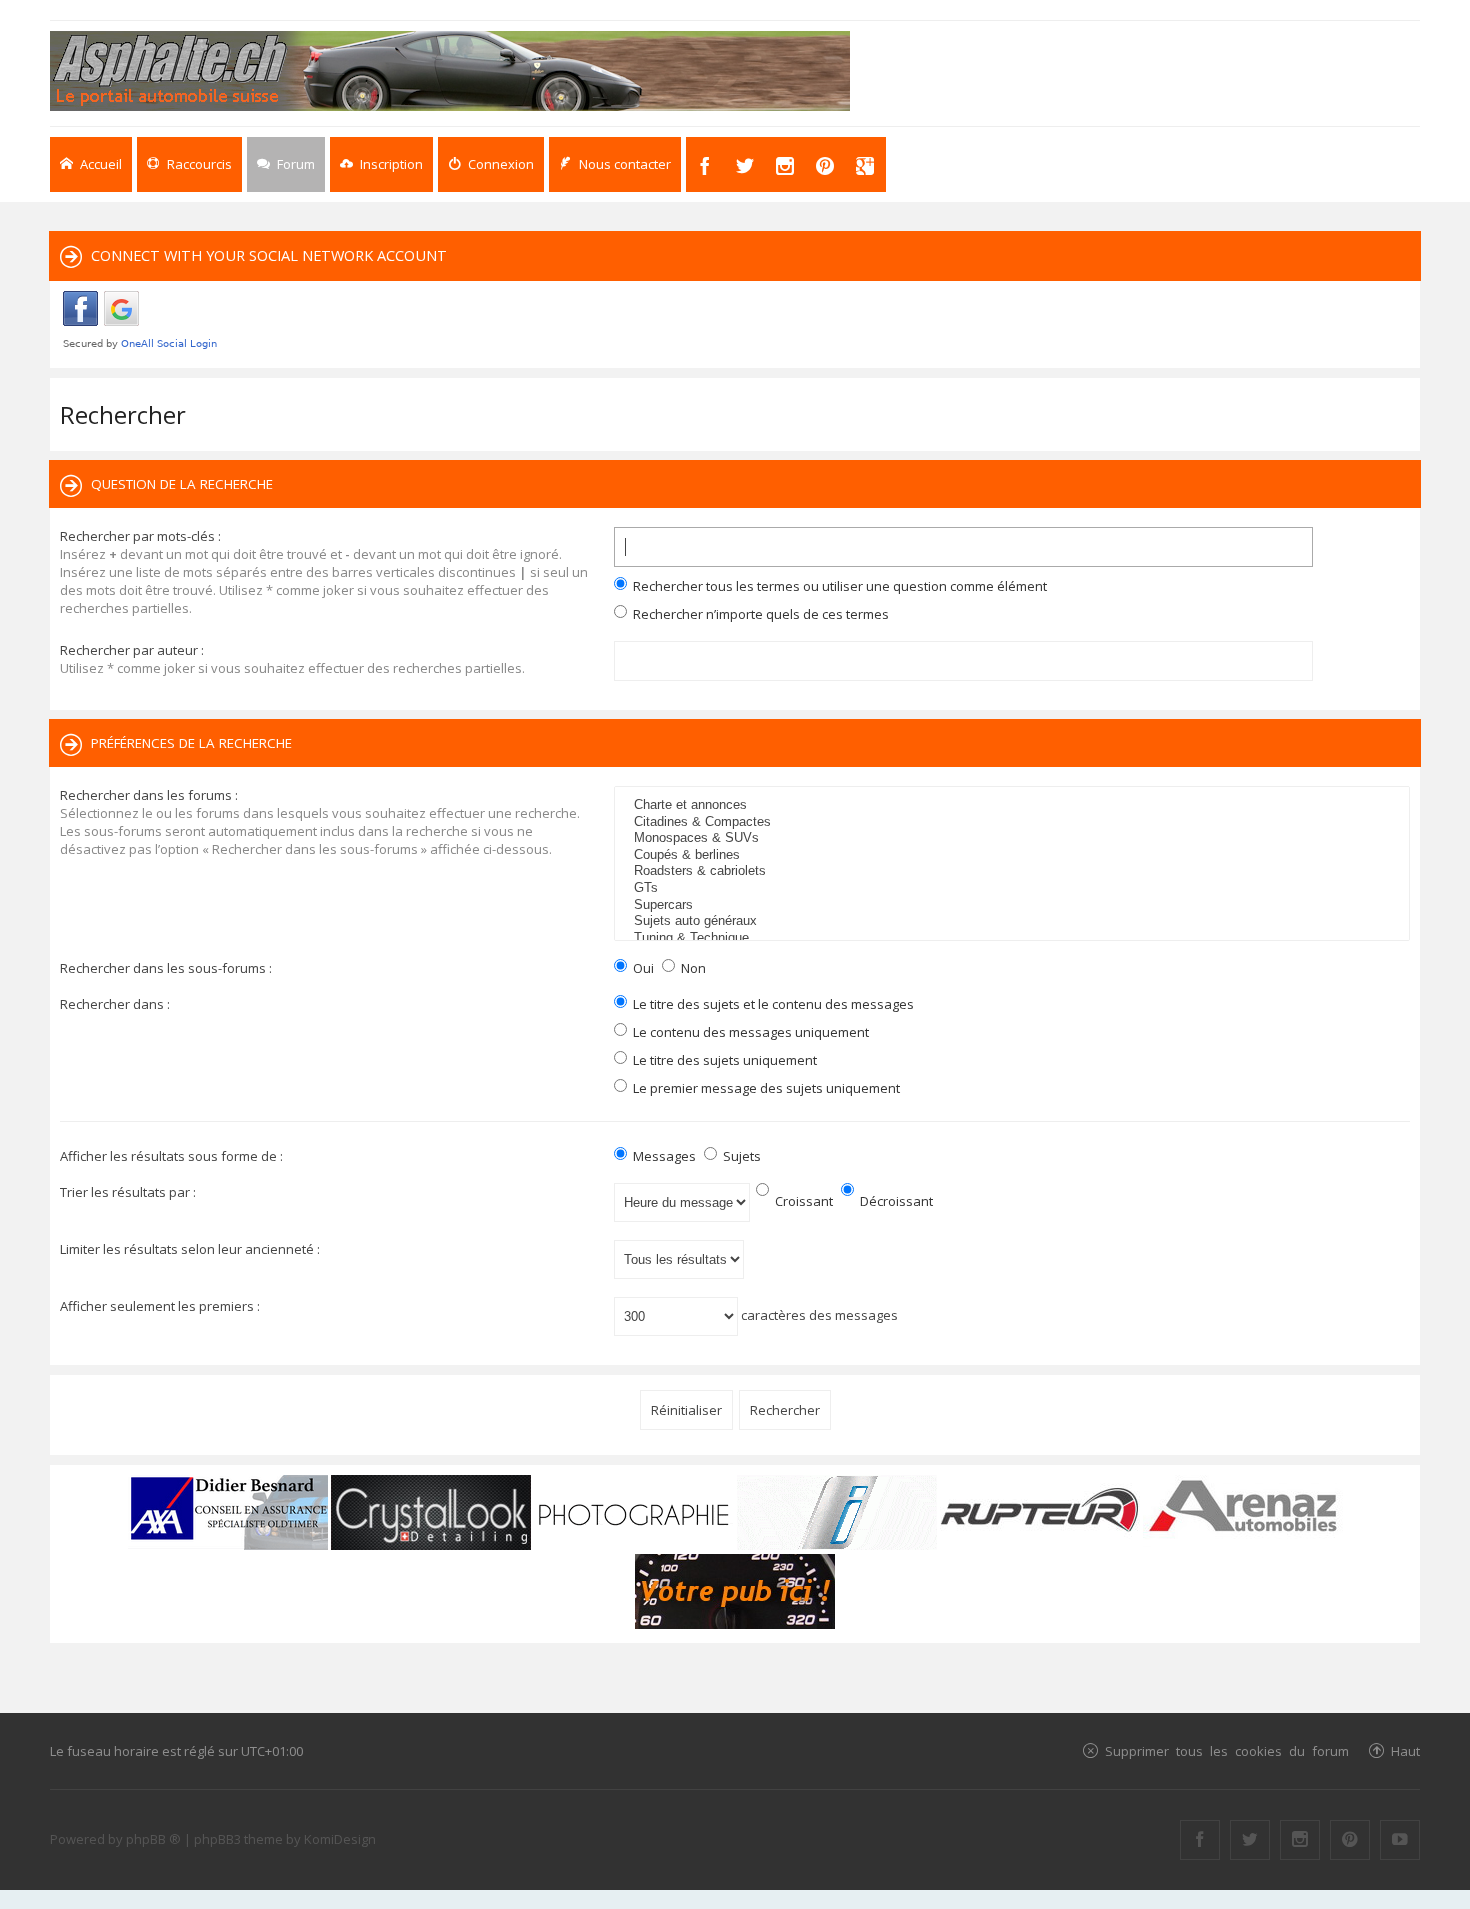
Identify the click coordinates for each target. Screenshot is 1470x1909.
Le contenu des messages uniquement (749, 1032)
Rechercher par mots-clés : (140, 536)
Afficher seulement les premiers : (160, 1306)
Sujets (740, 1156)
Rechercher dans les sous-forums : (166, 968)
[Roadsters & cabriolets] (1015, 871)
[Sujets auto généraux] (1015, 921)
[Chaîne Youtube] (1400, 1840)
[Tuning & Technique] (1015, 938)
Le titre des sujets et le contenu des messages (772, 1004)
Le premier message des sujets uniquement (765, 1088)
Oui (642, 968)
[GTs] (1015, 888)
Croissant (802, 1201)
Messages (663, 1156)
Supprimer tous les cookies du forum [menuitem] (1227, 1750)
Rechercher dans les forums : (149, 795)
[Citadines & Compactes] (1015, 822)
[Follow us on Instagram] (1300, 1840)
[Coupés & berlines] (1015, 855)
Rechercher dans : (115, 1004)
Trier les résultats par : (128, 1192)
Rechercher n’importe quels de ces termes (759, 614)
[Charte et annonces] (1015, 805)
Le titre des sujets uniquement (723, 1060)
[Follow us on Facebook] (1200, 1840)
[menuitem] (381, 164)
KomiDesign (340, 1839)
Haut (1405, 1750)
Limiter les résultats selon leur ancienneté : (190, 1249)
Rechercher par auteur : (132, 650)
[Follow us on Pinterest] (1350, 1840)
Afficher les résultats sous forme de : (171, 1156)
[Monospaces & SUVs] (1015, 838)
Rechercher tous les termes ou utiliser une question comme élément (838, 586)
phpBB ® (153, 1839)
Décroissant (895, 1201)
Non (692, 968)
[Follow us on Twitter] (1250, 1840)
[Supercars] (1015, 905)
